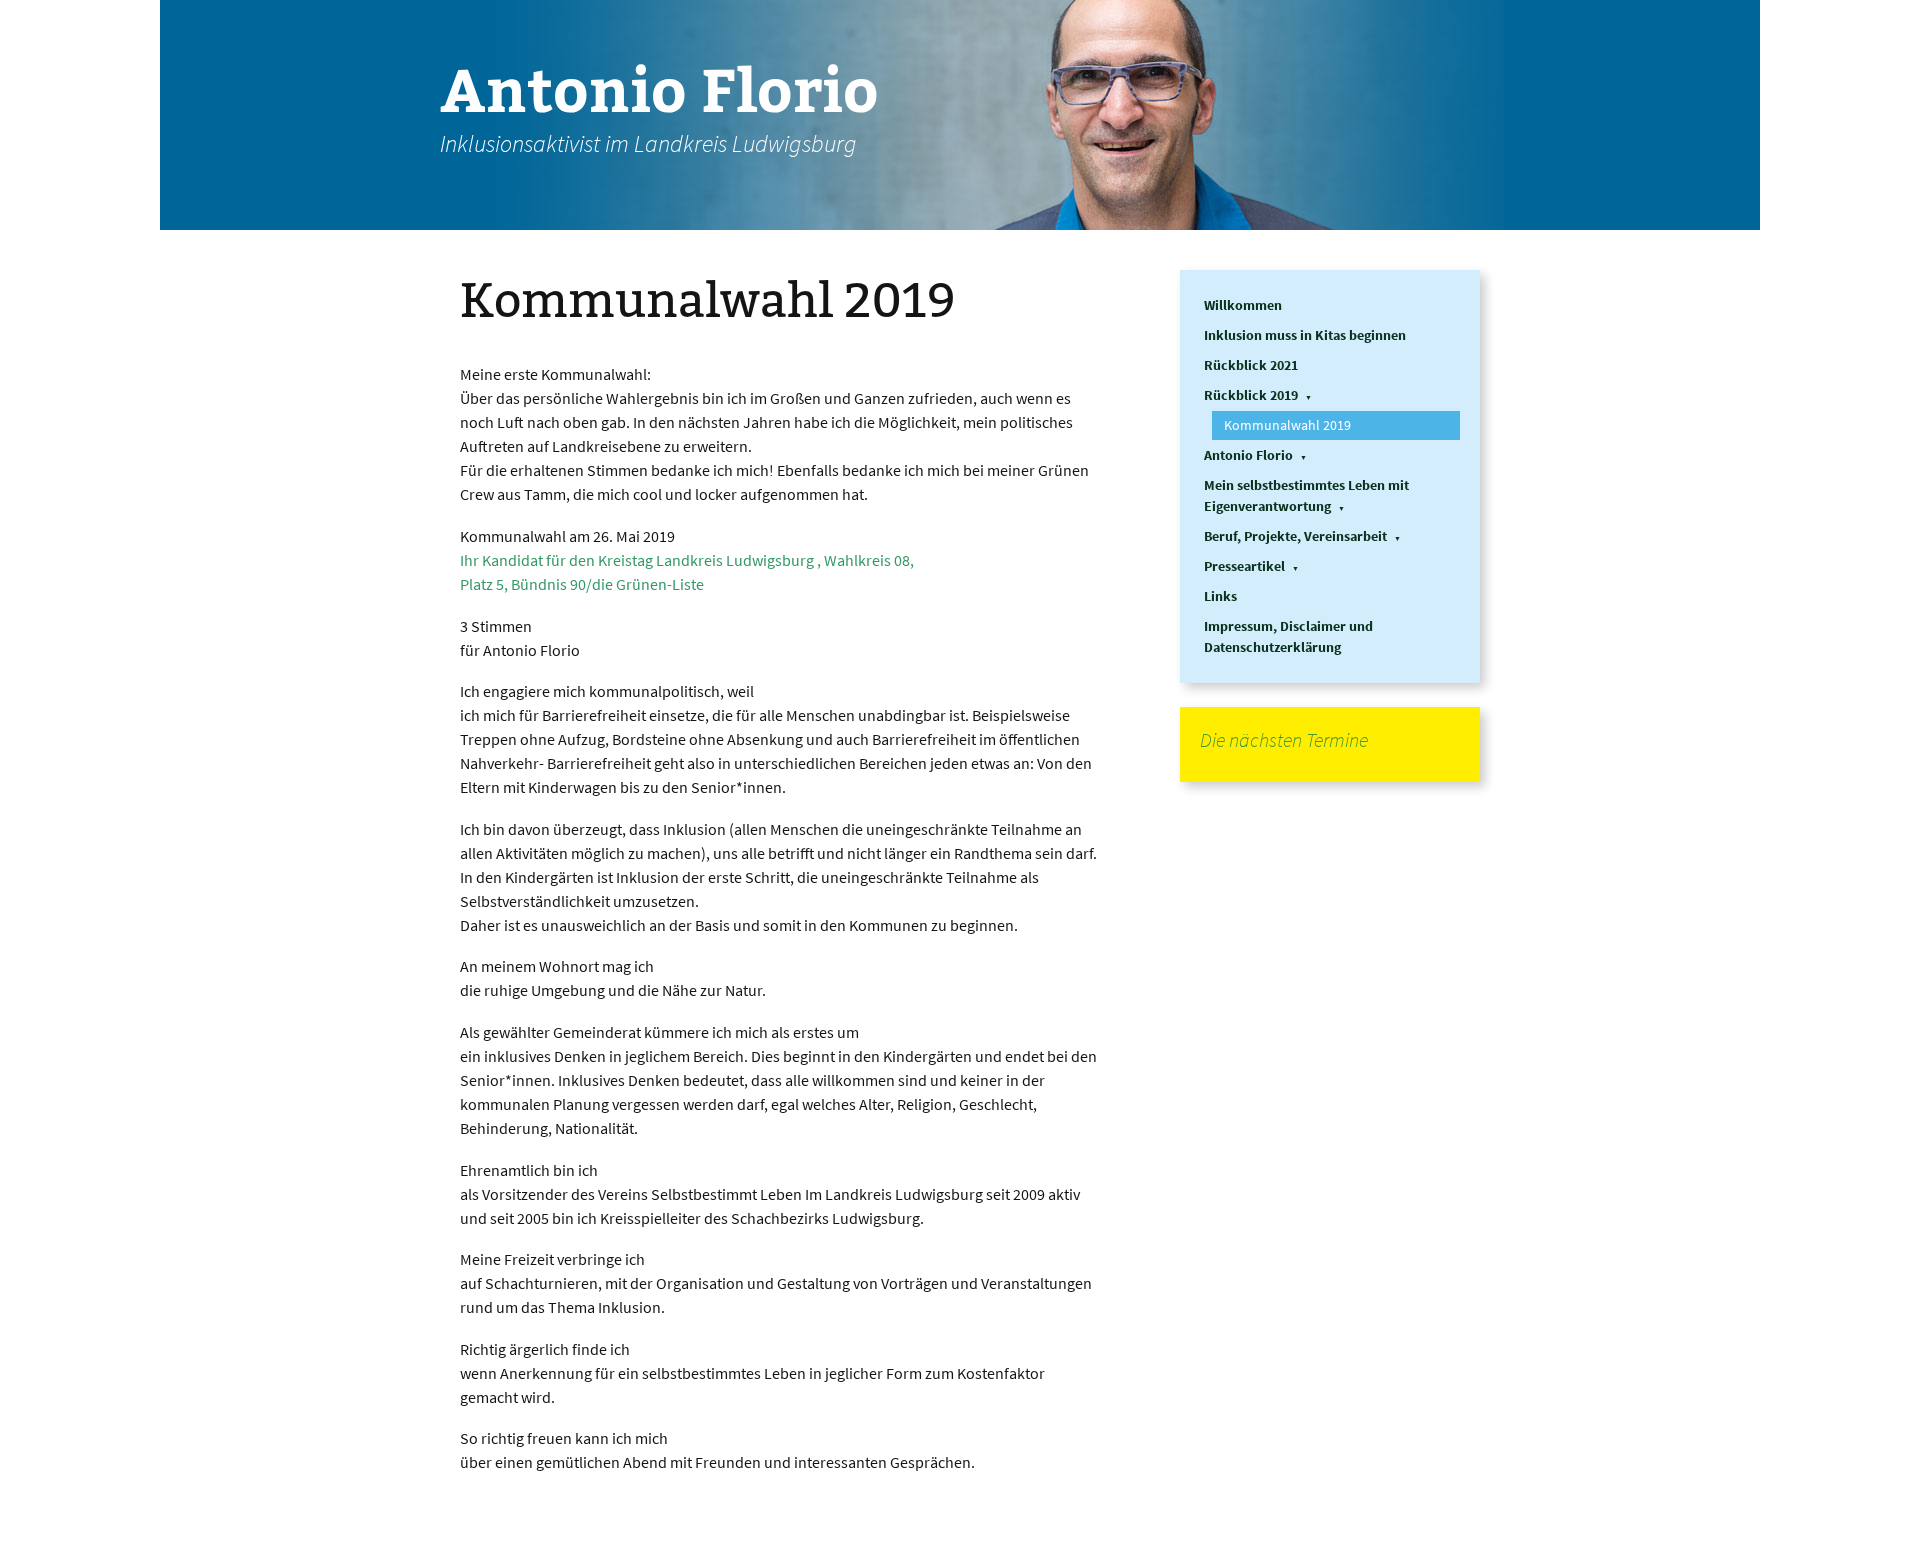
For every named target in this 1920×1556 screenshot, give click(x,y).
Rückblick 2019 (1251, 395)
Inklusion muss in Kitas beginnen (1305, 335)
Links (1220, 596)
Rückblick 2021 (1251, 365)
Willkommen (1243, 305)
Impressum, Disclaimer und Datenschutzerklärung (1288, 636)
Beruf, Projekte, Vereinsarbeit (1295, 536)
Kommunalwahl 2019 (1287, 425)
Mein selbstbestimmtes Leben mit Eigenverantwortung (1306, 495)
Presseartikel (1244, 566)
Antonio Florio (1248, 455)
